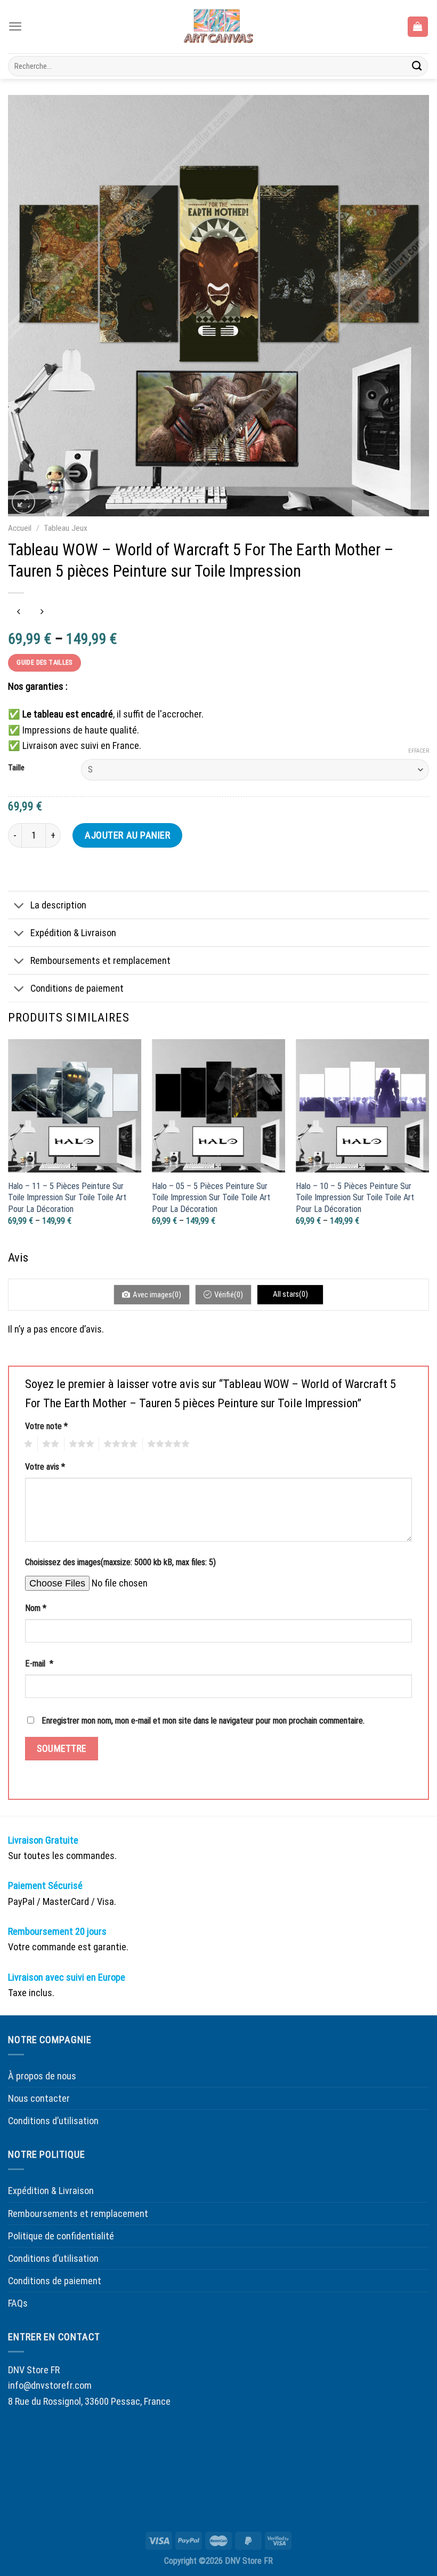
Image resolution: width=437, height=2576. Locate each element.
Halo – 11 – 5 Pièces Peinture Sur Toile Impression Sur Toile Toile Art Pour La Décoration (67, 1198)
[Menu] (15, 26)
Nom (36, 1608)
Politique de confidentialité (61, 2236)
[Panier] (418, 26)
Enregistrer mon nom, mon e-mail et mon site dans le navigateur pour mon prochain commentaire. (203, 1721)
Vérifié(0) (229, 1295)
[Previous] (9, 1143)
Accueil (20, 528)
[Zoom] (23, 502)
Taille (16, 768)
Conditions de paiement (77, 988)
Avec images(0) (157, 1295)
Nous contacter (39, 2098)
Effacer (419, 751)
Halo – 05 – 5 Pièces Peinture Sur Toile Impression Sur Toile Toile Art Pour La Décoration (211, 1198)
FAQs (18, 2303)
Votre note (46, 1426)
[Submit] (417, 66)
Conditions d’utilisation (53, 2121)
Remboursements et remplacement (100, 960)
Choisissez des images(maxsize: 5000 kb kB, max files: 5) (120, 1562)
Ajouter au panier (127, 835)
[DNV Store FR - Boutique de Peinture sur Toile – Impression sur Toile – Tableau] (218, 27)
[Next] (428, 1143)
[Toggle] (19, 906)
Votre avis (45, 1467)
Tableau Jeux (66, 528)
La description (58, 905)
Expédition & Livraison (73, 933)
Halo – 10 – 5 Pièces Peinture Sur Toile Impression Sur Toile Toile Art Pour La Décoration (355, 1198)
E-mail (39, 1664)
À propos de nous (42, 2076)
